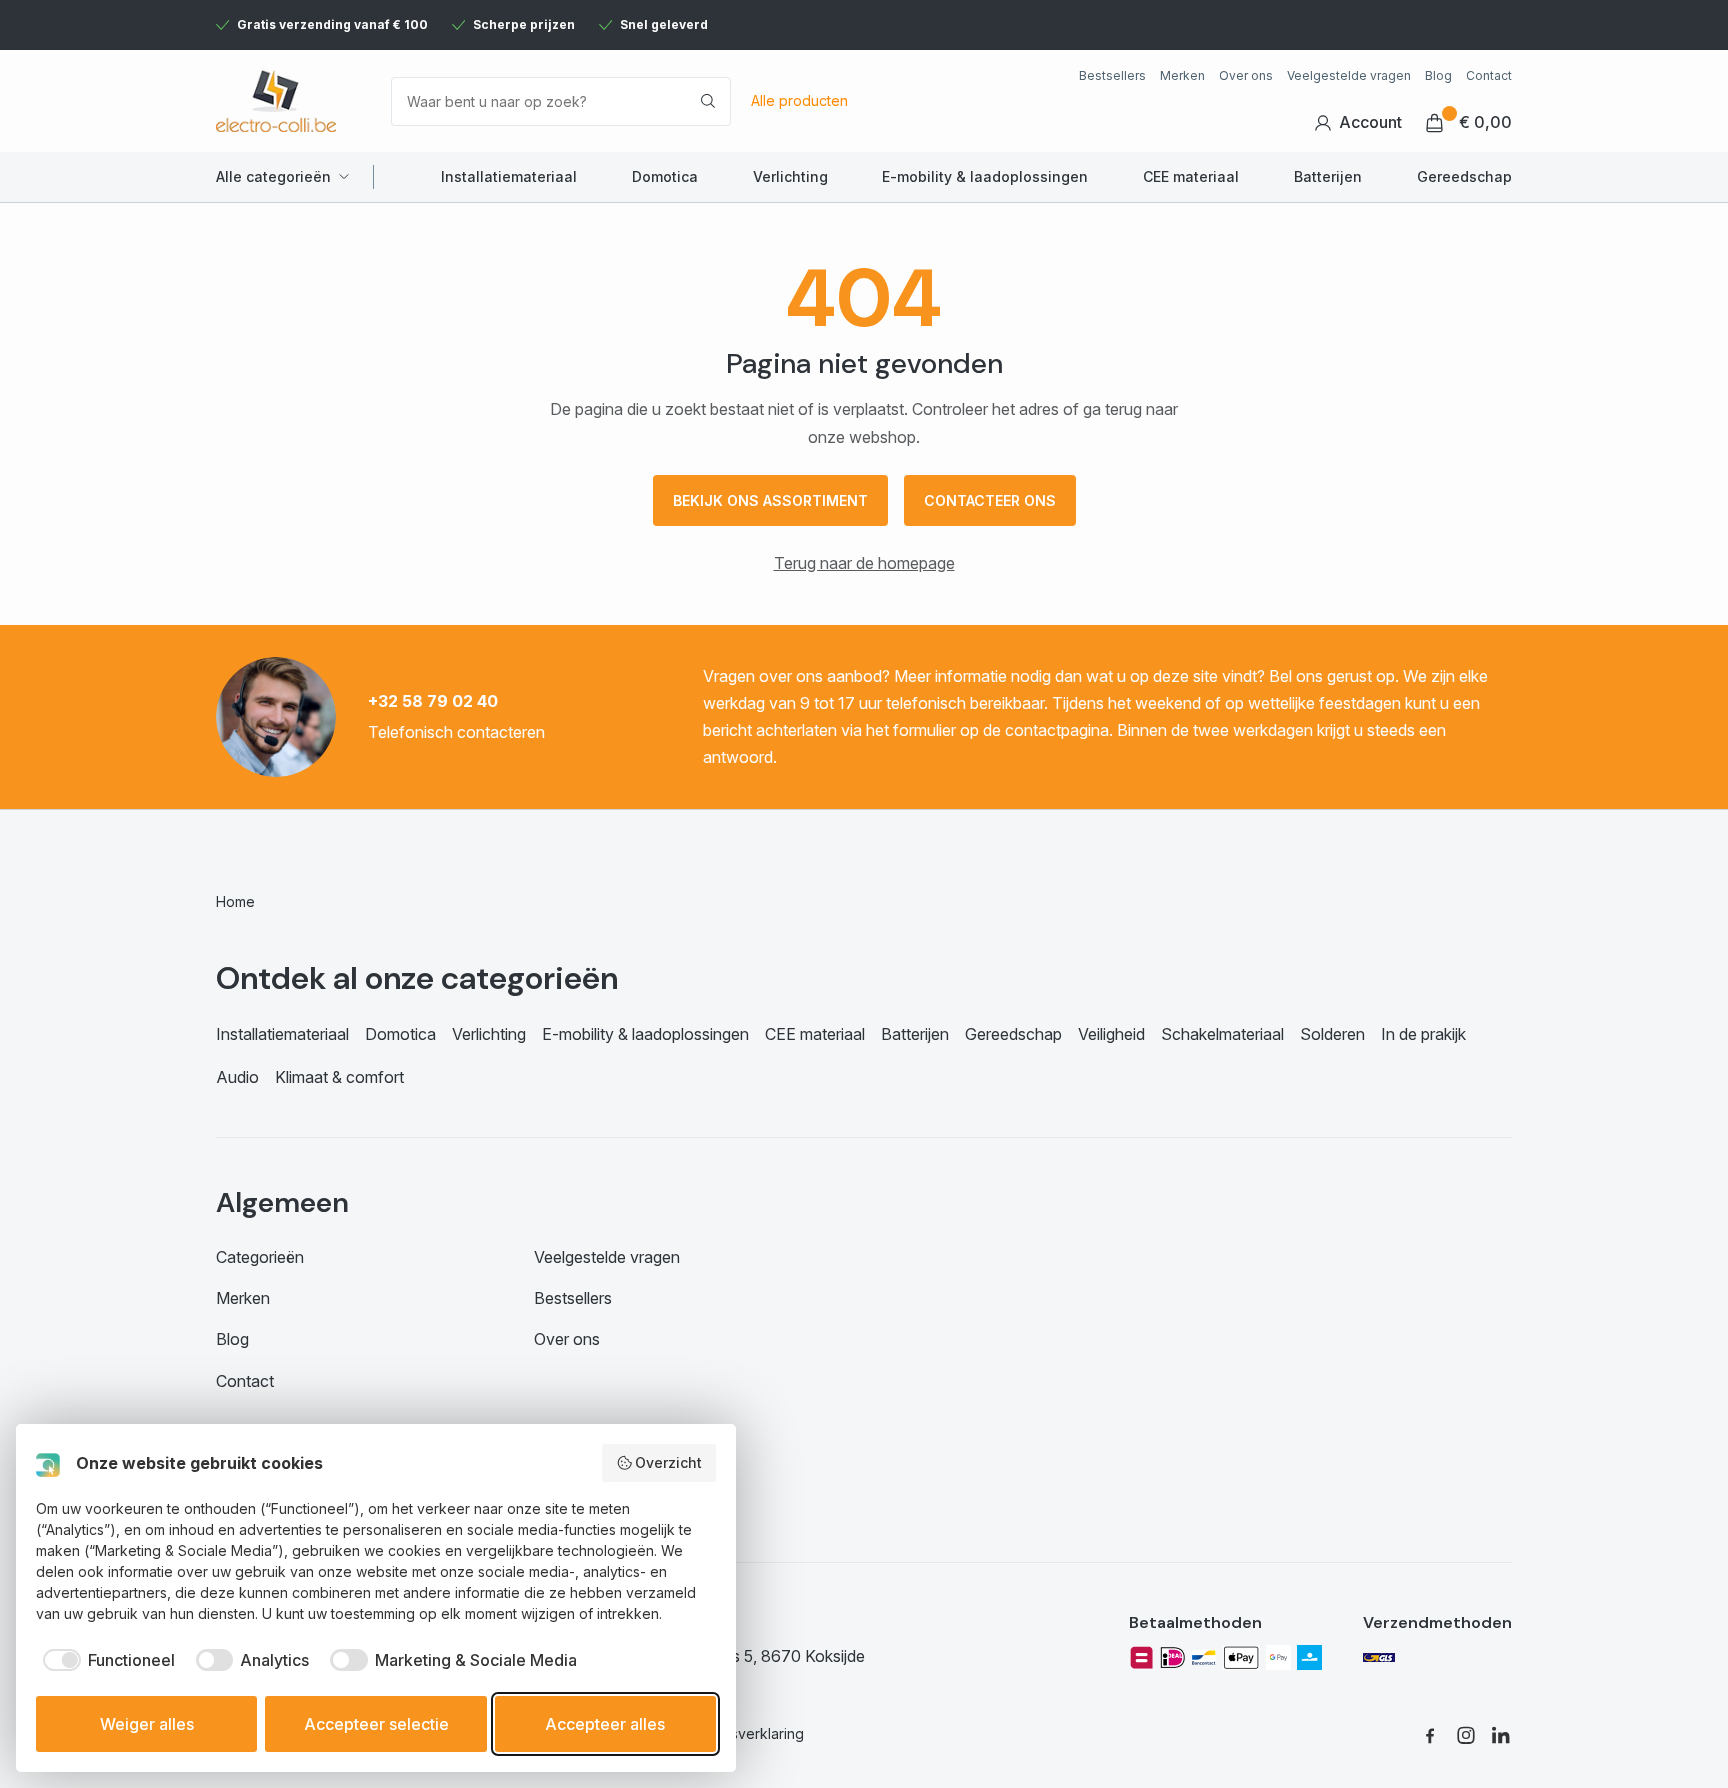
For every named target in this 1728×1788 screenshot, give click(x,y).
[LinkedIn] (1502, 1734)
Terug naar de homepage (864, 563)
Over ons (1246, 75)
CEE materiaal (1191, 176)
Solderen (1332, 1034)
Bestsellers (1112, 75)
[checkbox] (105, 1660)
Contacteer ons (990, 500)
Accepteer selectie (376, 1724)
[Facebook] (1430, 1734)
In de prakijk (1423, 1034)
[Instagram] (1466, 1734)
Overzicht (668, 1462)
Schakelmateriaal (1222, 1034)
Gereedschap (1464, 176)
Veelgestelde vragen (1349, 75)
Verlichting (790, 176)
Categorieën (260, 1257)
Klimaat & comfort (339, 1077)
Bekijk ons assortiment (770, 500)
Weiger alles (147, 1724)
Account (1370, 122)
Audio (237, 1077)
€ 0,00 (1485, 122)
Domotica (665, 176)
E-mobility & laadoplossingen (985, 176)
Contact (1489, 75)
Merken (1182, 75)
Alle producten (799, 100)
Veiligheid (1111, 1034)
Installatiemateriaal (509, 176)
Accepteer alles (605, 1724)
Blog (1438, 75)
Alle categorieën (273, 176)
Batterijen (1328, 176)
